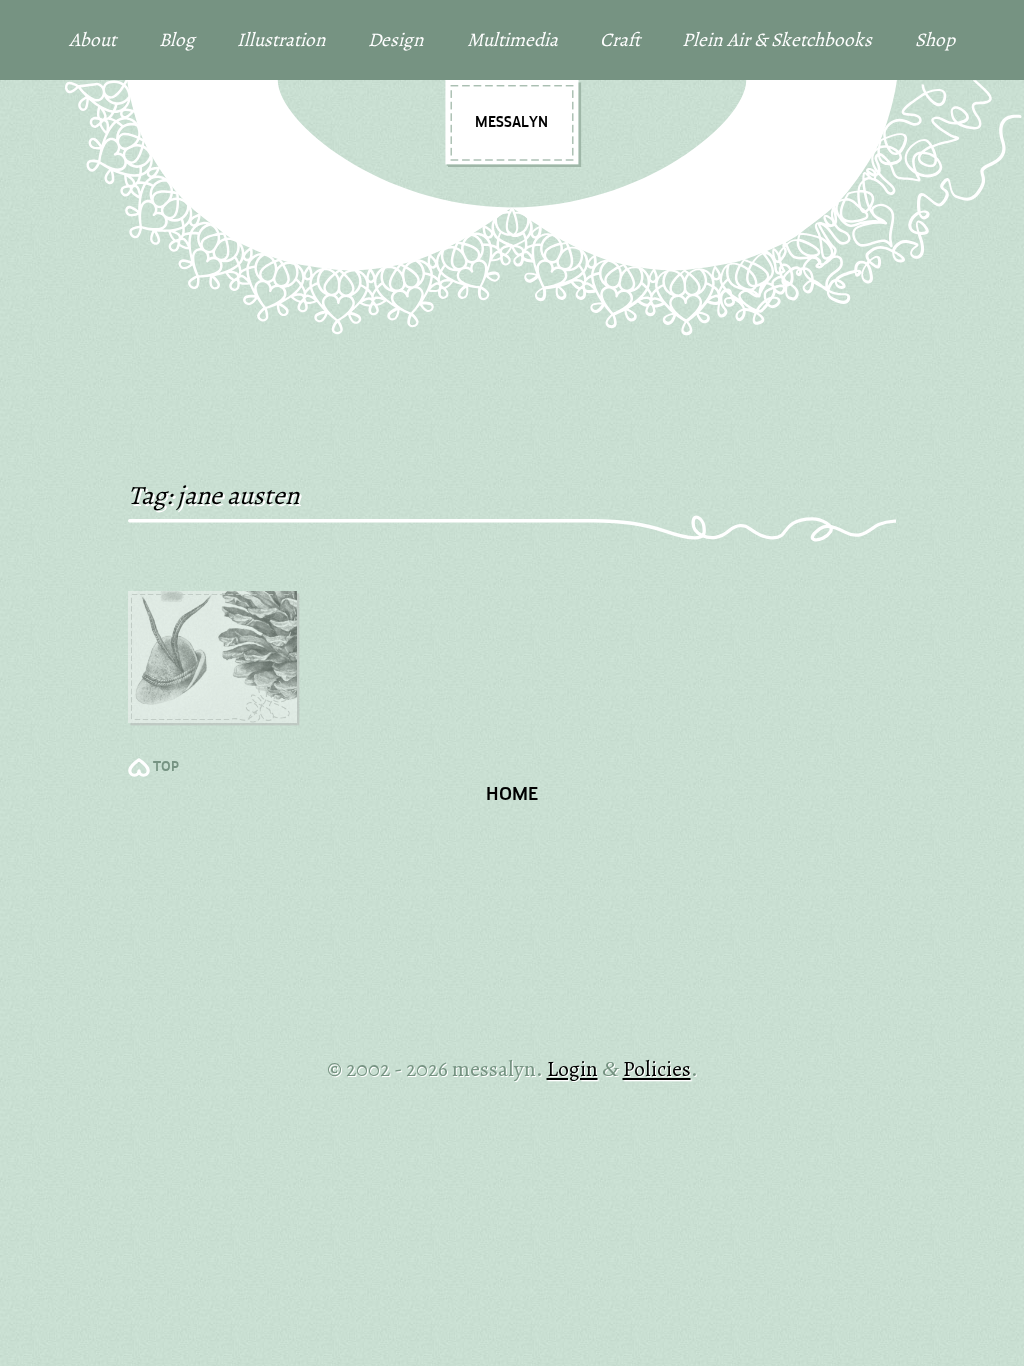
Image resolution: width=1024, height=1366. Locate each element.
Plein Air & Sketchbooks (777, 39)
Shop (935, 39)
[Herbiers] (212, 657)
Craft (620, 39)
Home (512, 795)
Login (572, 1068)
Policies (657, 1068)
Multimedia (512, 39)
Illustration (281, 39)
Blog (177, 39)
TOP (166, 767)
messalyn (511, 123)
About (92, 39)
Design (396, 39)
